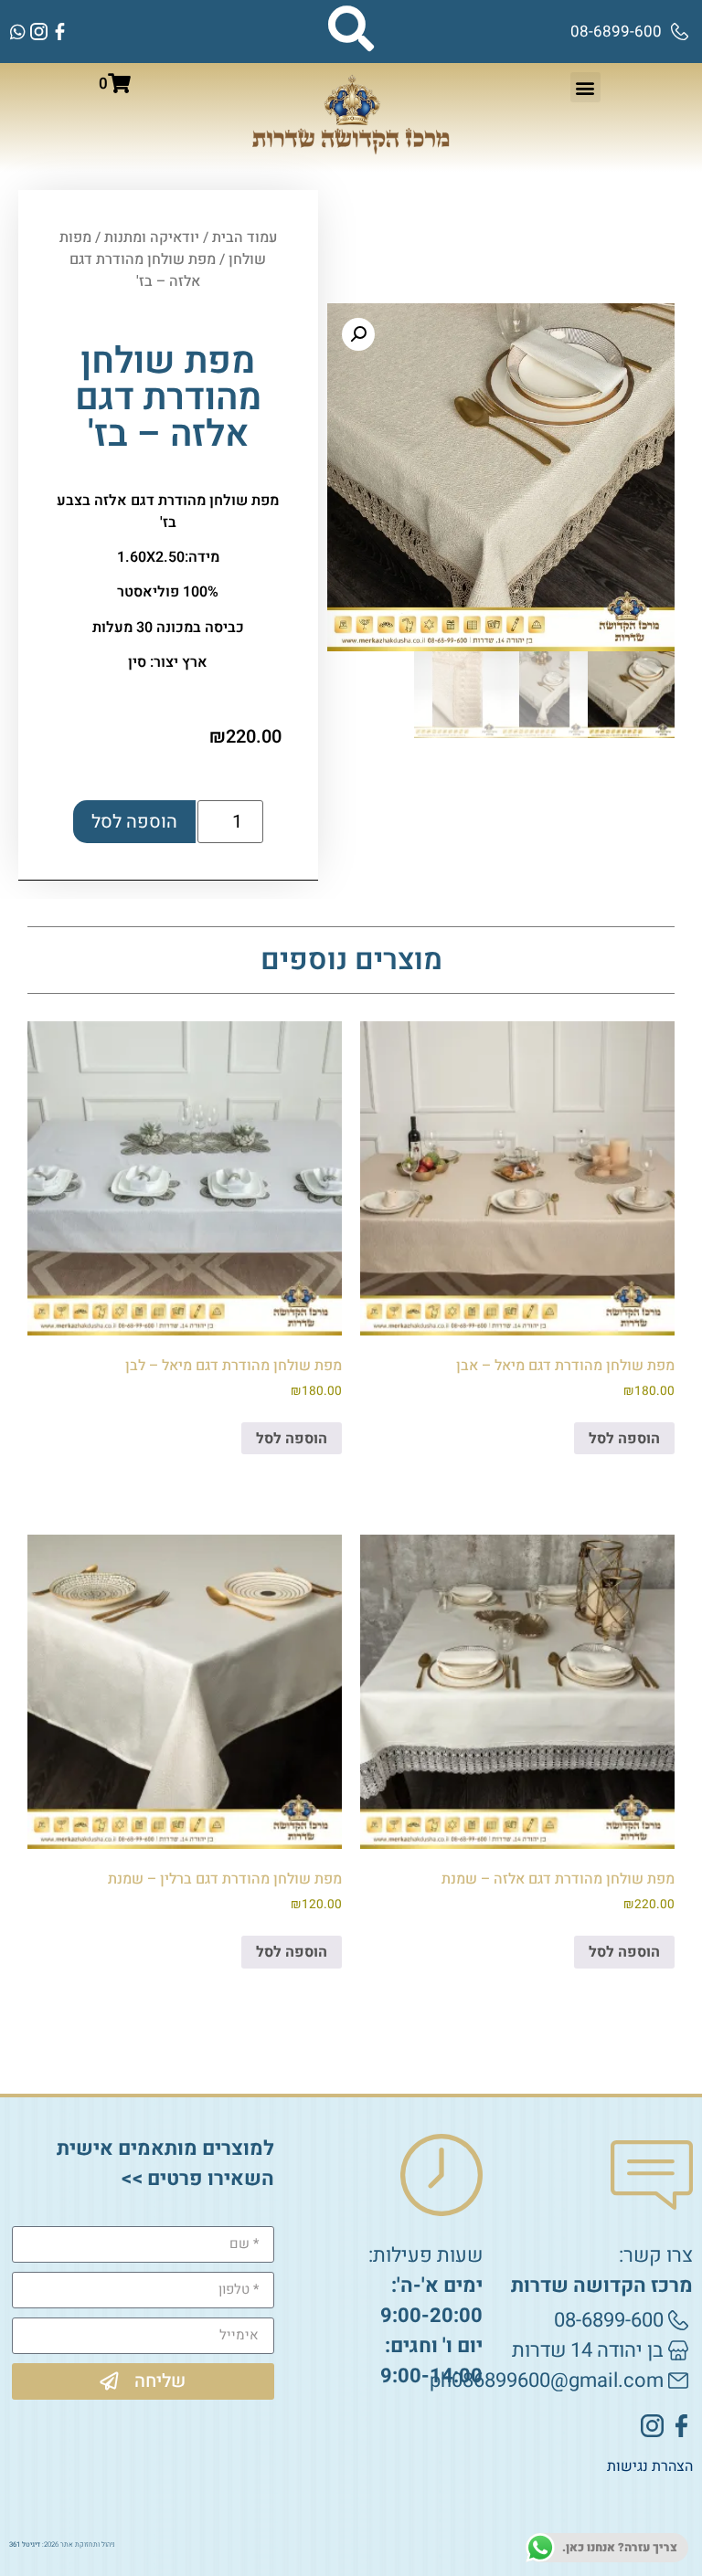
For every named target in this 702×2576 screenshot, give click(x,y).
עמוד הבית (245, 238)
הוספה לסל (134, 822)
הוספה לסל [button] (624, 1439)
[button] (585, 87)
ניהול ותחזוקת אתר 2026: (62, 2544)
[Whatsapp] (18, 32)
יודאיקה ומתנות (152, 238)
